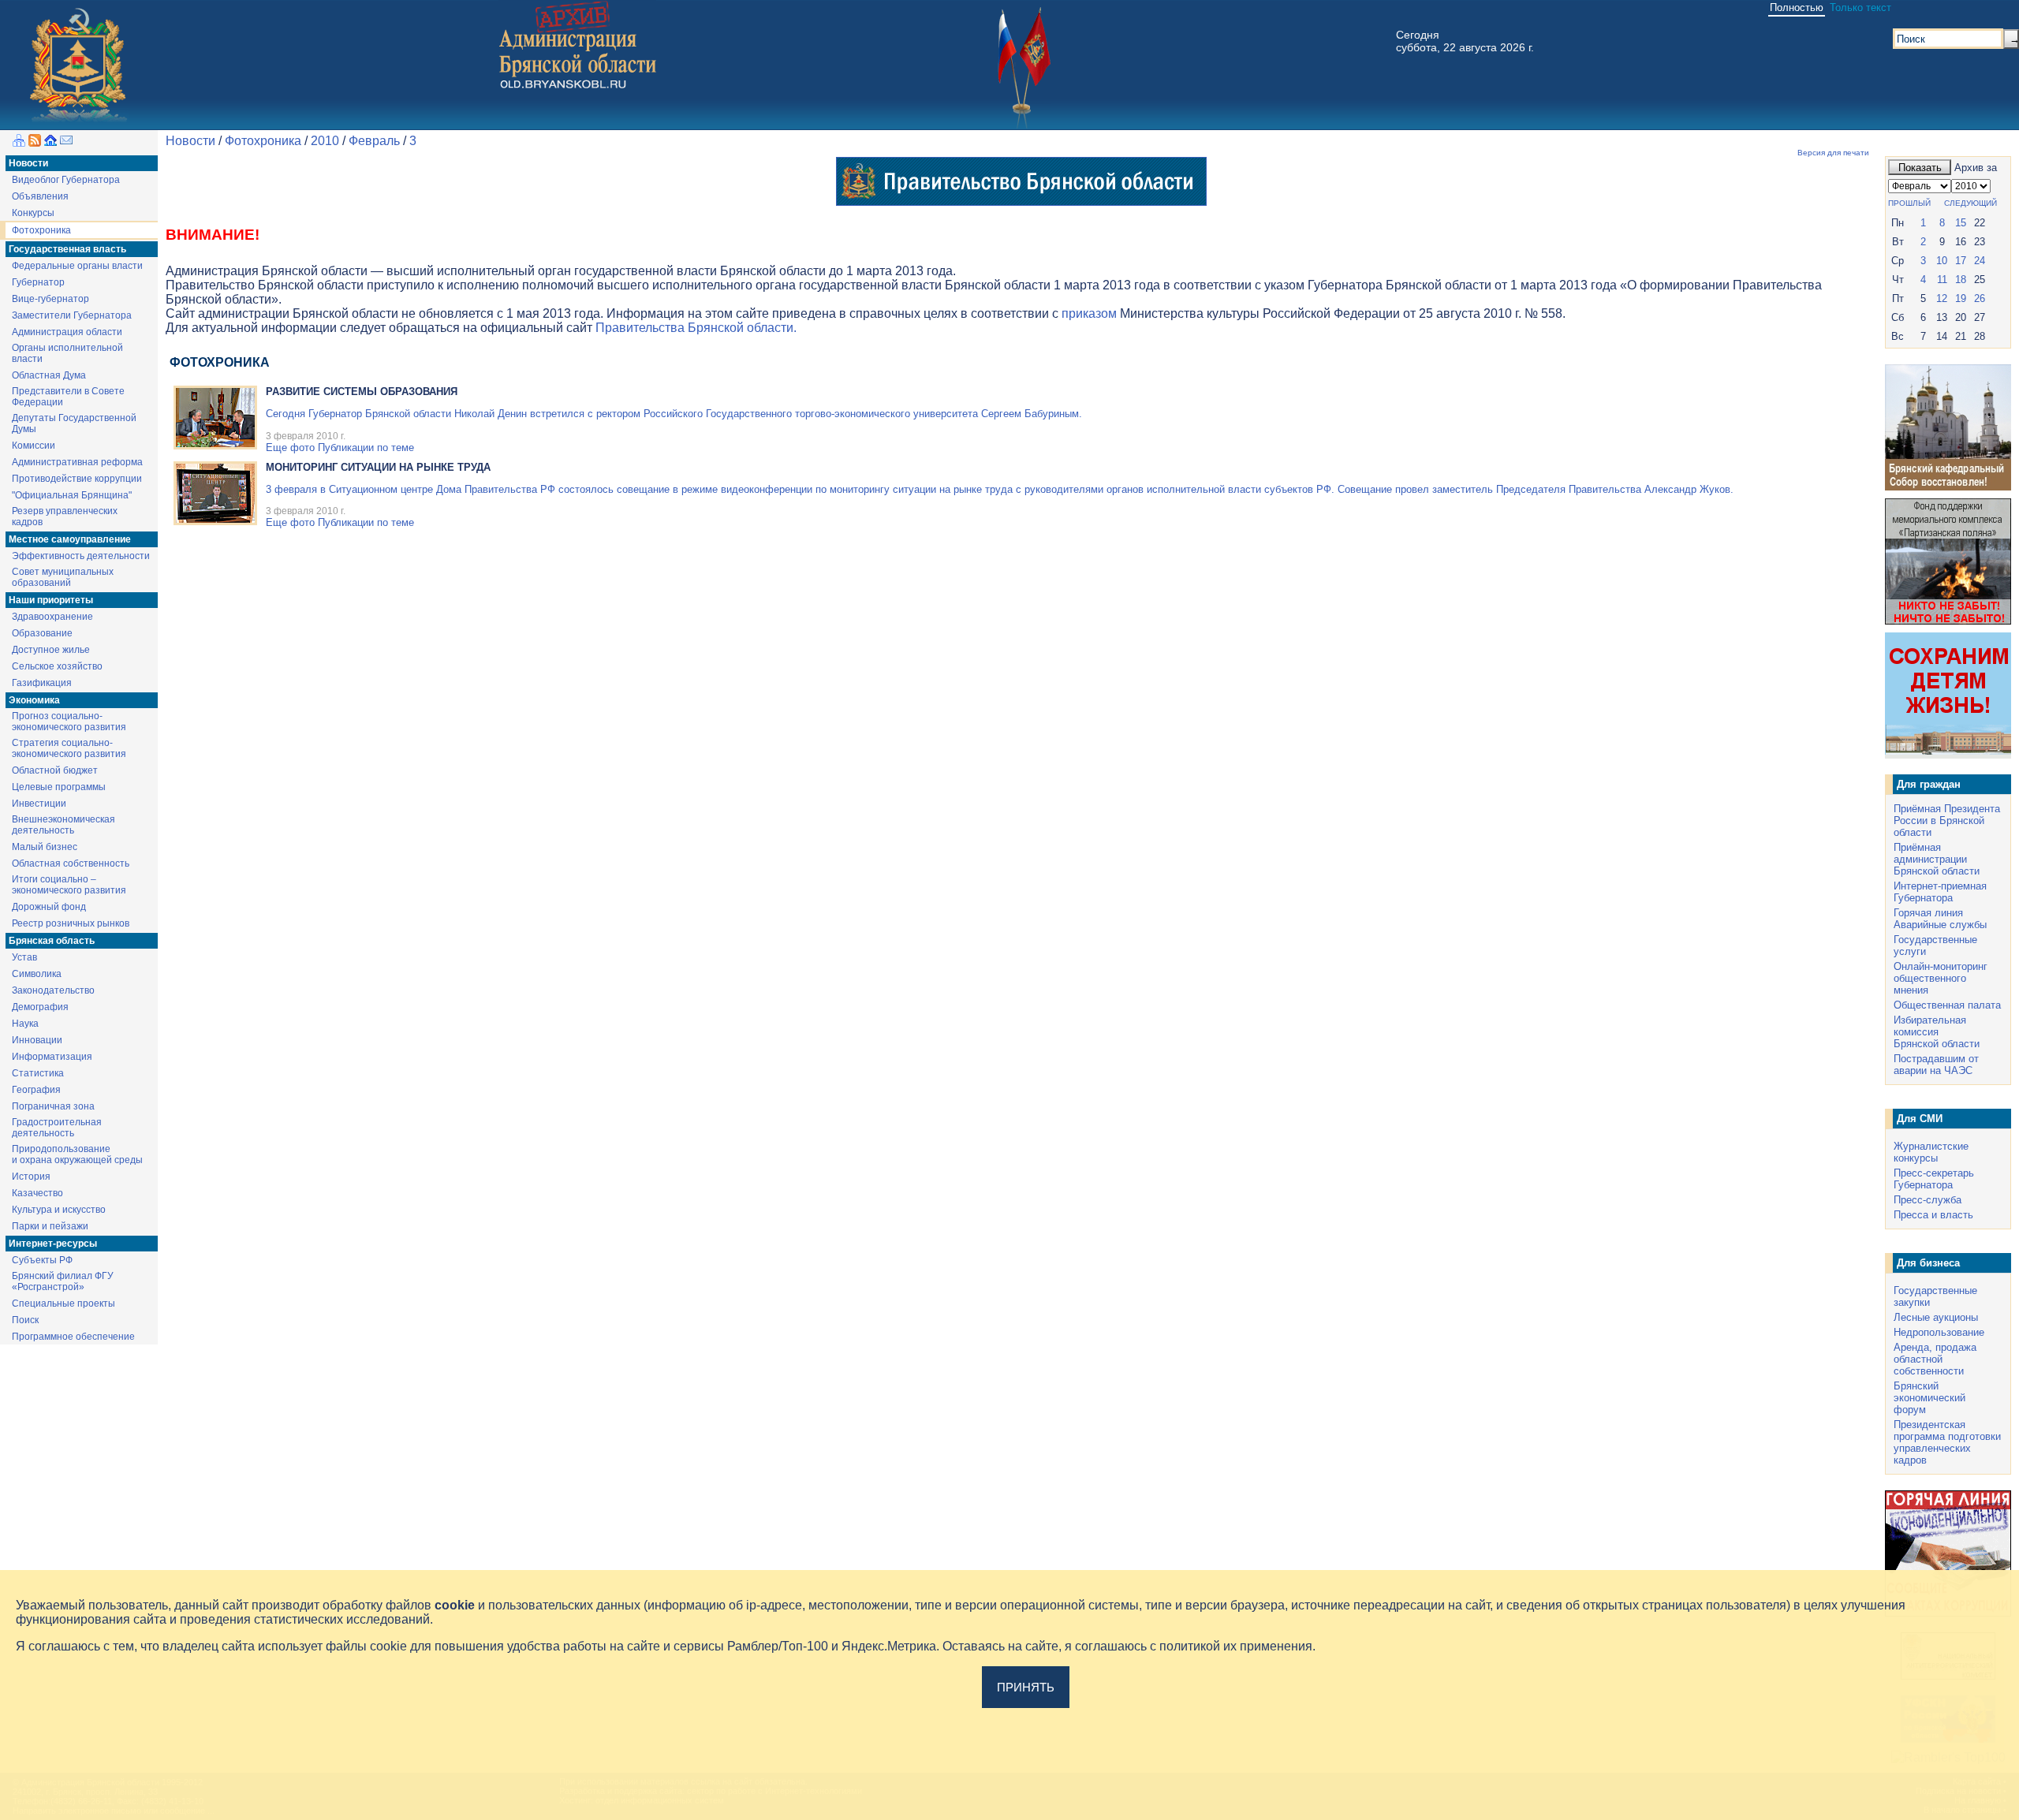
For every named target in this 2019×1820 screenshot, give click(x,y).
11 (1942, 280)
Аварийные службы (1940, 925)
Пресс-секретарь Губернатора (1934, 1179)
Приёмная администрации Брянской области (1937, 859)
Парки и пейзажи (50, 1226)
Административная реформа (77, 462)
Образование (42, 633)
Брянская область (52, 941)
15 (1961, 223)
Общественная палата (1947, 1005)
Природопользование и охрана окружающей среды (77, 1154)
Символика (37, 974)
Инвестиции (39, 804)
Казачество (37, 1193)
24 (1980, 261)
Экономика (34, 700)
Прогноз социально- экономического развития (69, 722)
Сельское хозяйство (57, 666)
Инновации (37, 1040)
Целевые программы (59, 787)
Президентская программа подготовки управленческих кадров (1947, 1442)
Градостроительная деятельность (57, 1128)
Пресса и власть (1933, 1215)
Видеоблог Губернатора (66, 180)
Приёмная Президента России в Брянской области (1947, 820)
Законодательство (53, 990)
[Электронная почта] (66, 142)
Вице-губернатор (50, 299)
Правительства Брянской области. (696, 328)
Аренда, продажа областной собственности (1935, 1359)
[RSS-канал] (35, 142)
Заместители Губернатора (72, 315)
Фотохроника (41, 230)
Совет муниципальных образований (63, 577)
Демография (40, 1007)
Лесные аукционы (1936, 1317)
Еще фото (290, 448)
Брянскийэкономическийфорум (1929, 1398)
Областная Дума (49, 375)
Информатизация (52, 1057)
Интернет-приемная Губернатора (1940, 892)
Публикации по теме (366, 448)
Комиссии (34, 446)
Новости (28, 163)
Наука (25, 1024)
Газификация (42, 683)
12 (1942, 298)
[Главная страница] (50, 142)
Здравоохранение (52, 617)
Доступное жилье (51, 650)
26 (1980, 298)
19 (1961, 298)
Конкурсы (33, 213)
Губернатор (38, 282)
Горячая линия (1928, 913)
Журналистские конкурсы (1931, 1152)
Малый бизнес (45, 847)
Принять (1026, 1687)
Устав (24, 957)
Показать (1920, 168)
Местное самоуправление (70, 539)
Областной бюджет (55, 770)
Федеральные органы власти (77, 266)
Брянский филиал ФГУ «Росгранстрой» (63, 1281)
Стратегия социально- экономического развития (69, 748)
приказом (1089, 313)
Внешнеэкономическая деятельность (63, 825)
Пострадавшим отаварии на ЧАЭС (1936, 1065)
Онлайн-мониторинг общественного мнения (1941, 978)
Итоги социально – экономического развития (69, 885)
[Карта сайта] (19, 142)
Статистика (38, 1073)
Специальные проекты (63, 1303)
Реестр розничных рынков (71, 923)
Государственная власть (67, 249)
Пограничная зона (53, 1106)
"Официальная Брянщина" (72, 495)
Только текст (1860, 7)
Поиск (25, 1320)
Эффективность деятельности (81, 556)
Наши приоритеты (51, 600)
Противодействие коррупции (77, 479)
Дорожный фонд (49, 907)
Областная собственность (71, 863)
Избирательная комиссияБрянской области (1937, 1032)
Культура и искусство (59, 1210)
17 (1961, 261)
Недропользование (1939, 1332)
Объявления (40, 196)
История (31, 1177)
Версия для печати (1833, 153)
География (36, 1090)
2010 (325, 141)
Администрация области (67, 332)
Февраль (374, 141)
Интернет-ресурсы (53, 1244)
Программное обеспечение (73, 1337)
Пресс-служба (1928, 1200)
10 (1942, 261)
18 (1961, 280)
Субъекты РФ (42, 1260)
